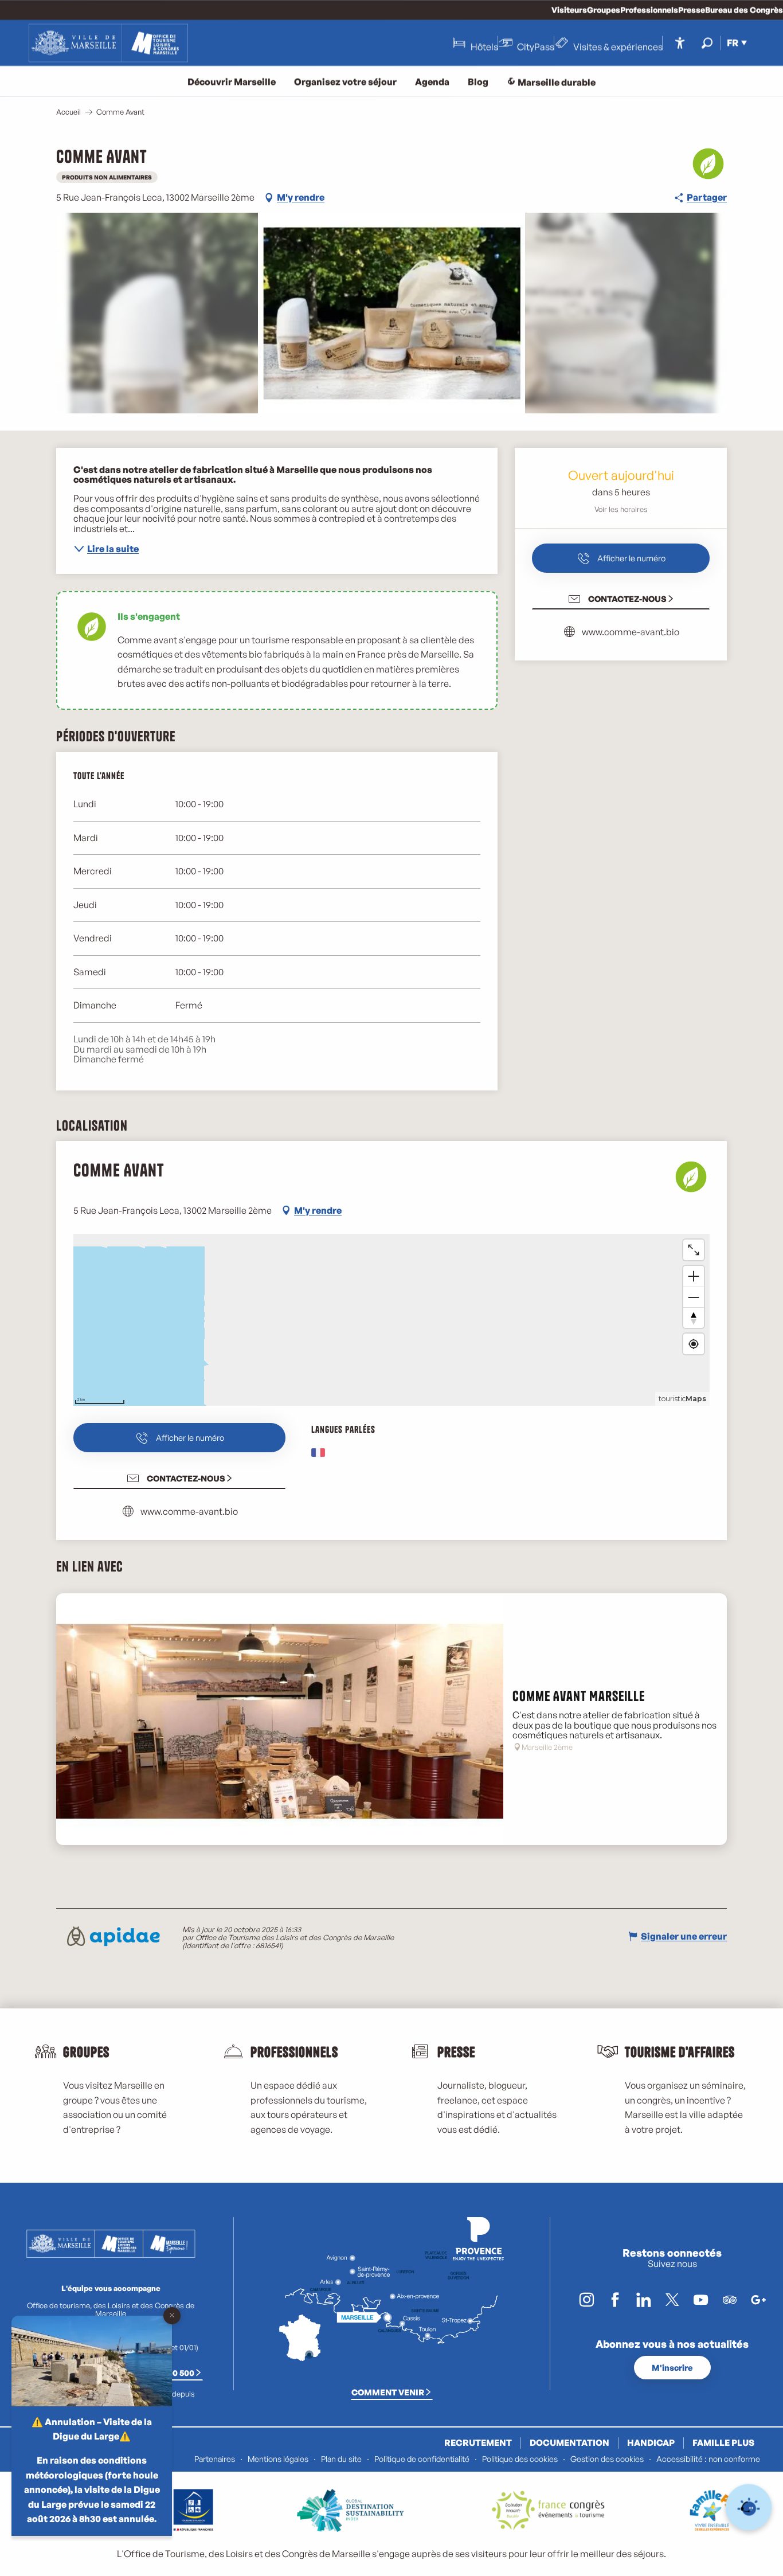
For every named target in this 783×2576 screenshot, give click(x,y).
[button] (707, 43)
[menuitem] (108, 43)
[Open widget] (749, 2507)
